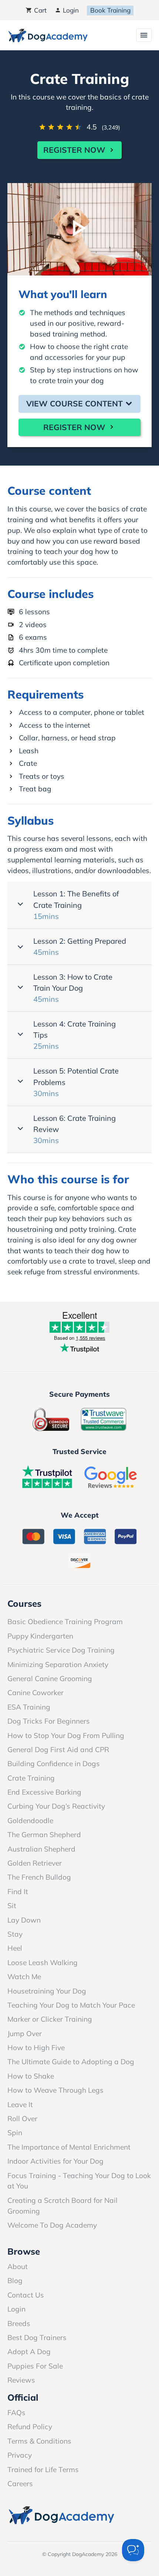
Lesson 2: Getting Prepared (80, 946)
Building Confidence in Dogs (54, 1764)
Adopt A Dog (29, 2352)
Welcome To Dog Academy (52, 2225)
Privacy (20, 2455)
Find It (18, 1892)
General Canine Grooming (50, 1679)
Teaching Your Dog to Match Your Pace (71, 2005)
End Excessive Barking (44, 1792)
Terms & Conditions (39, 2441)
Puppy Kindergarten (40, 1636)
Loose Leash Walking (43, 1963)
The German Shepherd (44, 1835)
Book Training (110, 10)
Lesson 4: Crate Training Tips (75, 1035)
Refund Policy (30, 2427)
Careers (20, 2484)
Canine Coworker (35, 1693)
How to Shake (31, 2076)
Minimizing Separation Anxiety (58, 1664)
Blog (15, 2281)
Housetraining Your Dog (47, 1991)
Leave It (20, 2105)
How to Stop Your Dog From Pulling (66, 1735)
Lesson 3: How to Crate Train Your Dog (73, 988)
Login (70, 10)
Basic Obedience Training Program (65, 1622)
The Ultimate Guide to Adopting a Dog (71, 2062)
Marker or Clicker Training (50, 2019)
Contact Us (26, 2295)
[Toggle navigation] (144, 35)
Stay (15, 1934)
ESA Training (29, 1707)
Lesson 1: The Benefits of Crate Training (76, 905)
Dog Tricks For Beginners (49, 1721)
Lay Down (24, 1920)
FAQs (16, 2413)
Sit (12, 1906)
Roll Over (22, 2119)
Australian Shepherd (41, 1849)
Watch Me (24, 1977)
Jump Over (25, 2034)
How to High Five (36, 2048)
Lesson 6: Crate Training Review (75, 1129)
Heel (15, 1948)
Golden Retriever (35, 1863)
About (18, 2266)
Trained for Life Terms (43, 2469)
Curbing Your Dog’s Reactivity (56, 1806)
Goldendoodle (30, 1821)
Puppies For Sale (35, 2366)
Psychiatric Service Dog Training (61, 1650)
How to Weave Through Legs (55, 2090)
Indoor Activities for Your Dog (55, 2161)
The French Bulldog (39, 1877)
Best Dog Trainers (37, 2337)
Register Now (75, 150)
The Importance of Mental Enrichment (69, 2147)
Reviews (21, 2380)
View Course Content (76, 403)
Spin (15, 2133)
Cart (39, 10)
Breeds (19, 2323)
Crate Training (31, 1778)
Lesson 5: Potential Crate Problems (76, 1082)
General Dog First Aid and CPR (58, 1750)
